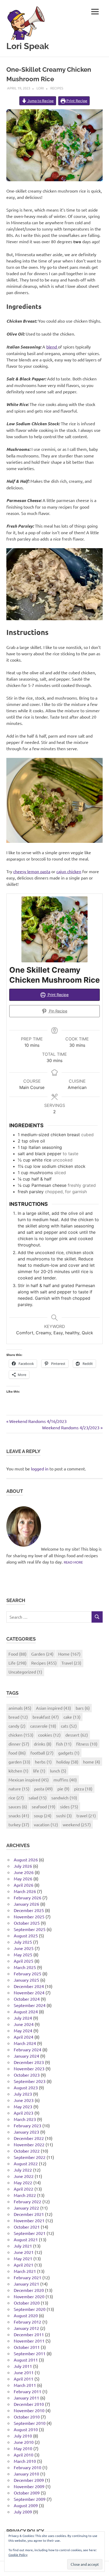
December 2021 (29, 2214)
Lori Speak (28, 46)
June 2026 (24, 1872)
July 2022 (23, 2170)
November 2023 (29, 2068)
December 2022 (29, 2138)
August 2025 (26, 1935)
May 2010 (23, 2448)
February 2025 (28, 1973)
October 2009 (27, 2493)
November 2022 (29, 2144)
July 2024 (23, 2018)
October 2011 (27, 2347)
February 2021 (28, 2277)
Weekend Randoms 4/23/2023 (71, 1427)
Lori (40, 88)
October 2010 (27, 2417)
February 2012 (28, 2322)
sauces (18, 1806)
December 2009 (29, 2480)
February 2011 (28, 2391)
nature (19, 1789)
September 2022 (30, 2157)
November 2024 (29, 1992)
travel (86, 1815)
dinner (19, 1744)
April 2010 (24, 2455)
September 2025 (30, 1929)
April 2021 (24, 2265)
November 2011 (29, 2341)
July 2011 (23, 2366)
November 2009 (29, 2486)
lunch (58, 1771)
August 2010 (26, 2429)
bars (83, 1708)
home (92, 1762)
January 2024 (26, 2056)
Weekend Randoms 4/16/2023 (38, 1421)
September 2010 (30, 2423)
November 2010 (29, 2410)
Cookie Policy (18, 2555)
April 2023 (24, 2113)
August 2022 (26, 2163)
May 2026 (23, 1879)
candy (17, 1726)
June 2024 (24, 2024)
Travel (71, 1663)
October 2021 (27, 2227)
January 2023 (26, 2132)
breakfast (46, 1717)
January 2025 (26, 1980)
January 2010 (26, 2474)
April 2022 (24, 2189)
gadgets (69, 1753)
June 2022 (24, 2176)
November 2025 (29, 1917)
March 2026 (25, 1891)
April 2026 (24, 1885)
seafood (44, 1806)
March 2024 (25, 2043)
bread (18, 1717)
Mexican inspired (29, 1780)
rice (16, 1798)
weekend (77, 1824)
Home (69, 1654)
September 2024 (30, 2005)
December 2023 (29, 2062)
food (17, 1753)
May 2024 (23, 2030)
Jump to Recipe (40, 101)
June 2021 (24, 2252)
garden (19, 1762)
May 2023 (23, 2106)
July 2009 (23, 2512)
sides (69, 1806)
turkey (19, 1824)
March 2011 (25, 2385)
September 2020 (30, 2309)
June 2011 (24, 2372)
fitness (87, 1744)
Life (17, 1663)
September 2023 (30, 2081)
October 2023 (27, 2075)
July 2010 (23, 2436)
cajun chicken (69, 871)
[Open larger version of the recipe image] (54, 929)
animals (20, 1708)
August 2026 (26, 1860)
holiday (67, 1762)
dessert (77, 1735)
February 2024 (28, 2049)
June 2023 (24, 2100)
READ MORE (73, 1562)
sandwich (64, 1798)
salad (38, 1798)
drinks (43, 1744)
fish (64, 1744)
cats (69, 1726)
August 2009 (26, 2505)
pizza (83, 1789)
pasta (43, 1789)
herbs (43, 1762)
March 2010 (25, 2461)
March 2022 (25, 2195)
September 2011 (30, 2353)
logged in (40, 1469)
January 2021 (26, 2284)
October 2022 (27, 2151)
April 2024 (24, 2037)
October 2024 (27, 1999)
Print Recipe (76, 101)
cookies (49, 1735)
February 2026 (28, 1898)
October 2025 (27, 1923)
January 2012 (26, 2328)
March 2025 (25, 1967)
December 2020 (29, 2290)
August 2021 (26, 2239)
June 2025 (24, 1948)
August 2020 (26, 2315)
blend (52, 347)
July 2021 (23, 2246)
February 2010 (28, 2467)
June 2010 (24, 2442)
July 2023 (23, 2094)
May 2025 (23, 1954)
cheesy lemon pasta (32, 871)
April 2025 (24, 1961)
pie (63, 1789)
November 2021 (29, 2220)
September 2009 (30, 2499)
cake (72, 1717)
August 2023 (26, 2087)
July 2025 (23, 1942)
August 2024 (26, 2011)
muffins (65, 1780)
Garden (42, 1654)
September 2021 (30, 2233)
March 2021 (25, 2271)
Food (17, 1654)
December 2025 (29, 1910)
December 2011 (29, 2334)
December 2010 (29, 2404)
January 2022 (26, 2208)
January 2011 (26, 2398)
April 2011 (24, 2379)
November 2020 (29, 2296)
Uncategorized (25, 1672)
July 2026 (23, 1866)
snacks (19, 1815)
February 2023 (28, 2125)
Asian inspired (53, 1708)
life (39, 1771)
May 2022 (23, 2182)
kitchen (18, 1771)
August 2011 (26, 2360)
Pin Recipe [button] (58, 1011)
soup (43, 1815)
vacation (46, 1824)
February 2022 (28, 2201)
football (42, 1753)
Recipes (57, 88)
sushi (64, 1815)
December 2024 (29, 1986)
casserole (43, 1726)
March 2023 (25, 2119)
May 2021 (23, 2258)
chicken (21, 1735)
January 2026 (26, 1904)
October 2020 (27, 2303)
